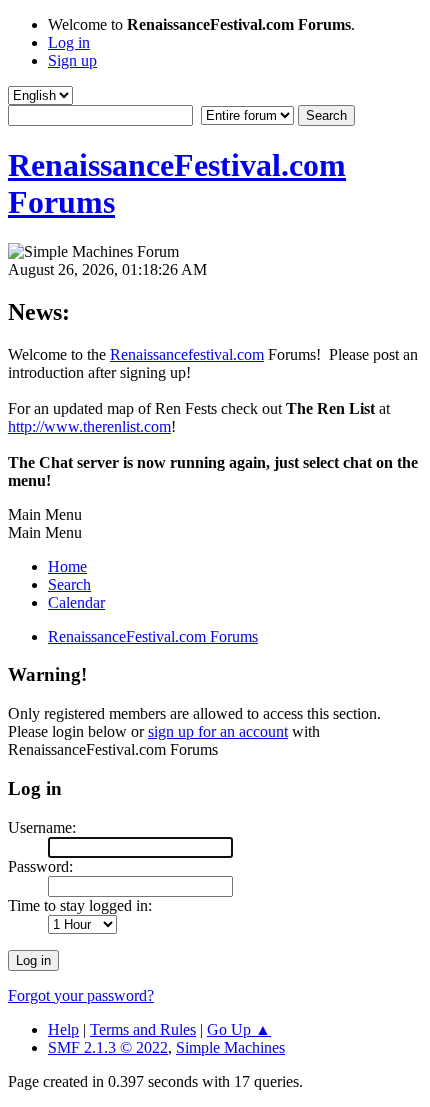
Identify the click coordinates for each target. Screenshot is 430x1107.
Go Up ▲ (239, 1029)
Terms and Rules (143, 1029)
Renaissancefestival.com (187, 354)
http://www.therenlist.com (89, 426)
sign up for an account (218, 731)
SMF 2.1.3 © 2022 (108, 1047)
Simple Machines (230, 1047)
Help (63, 1029)
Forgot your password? (81, 995)
